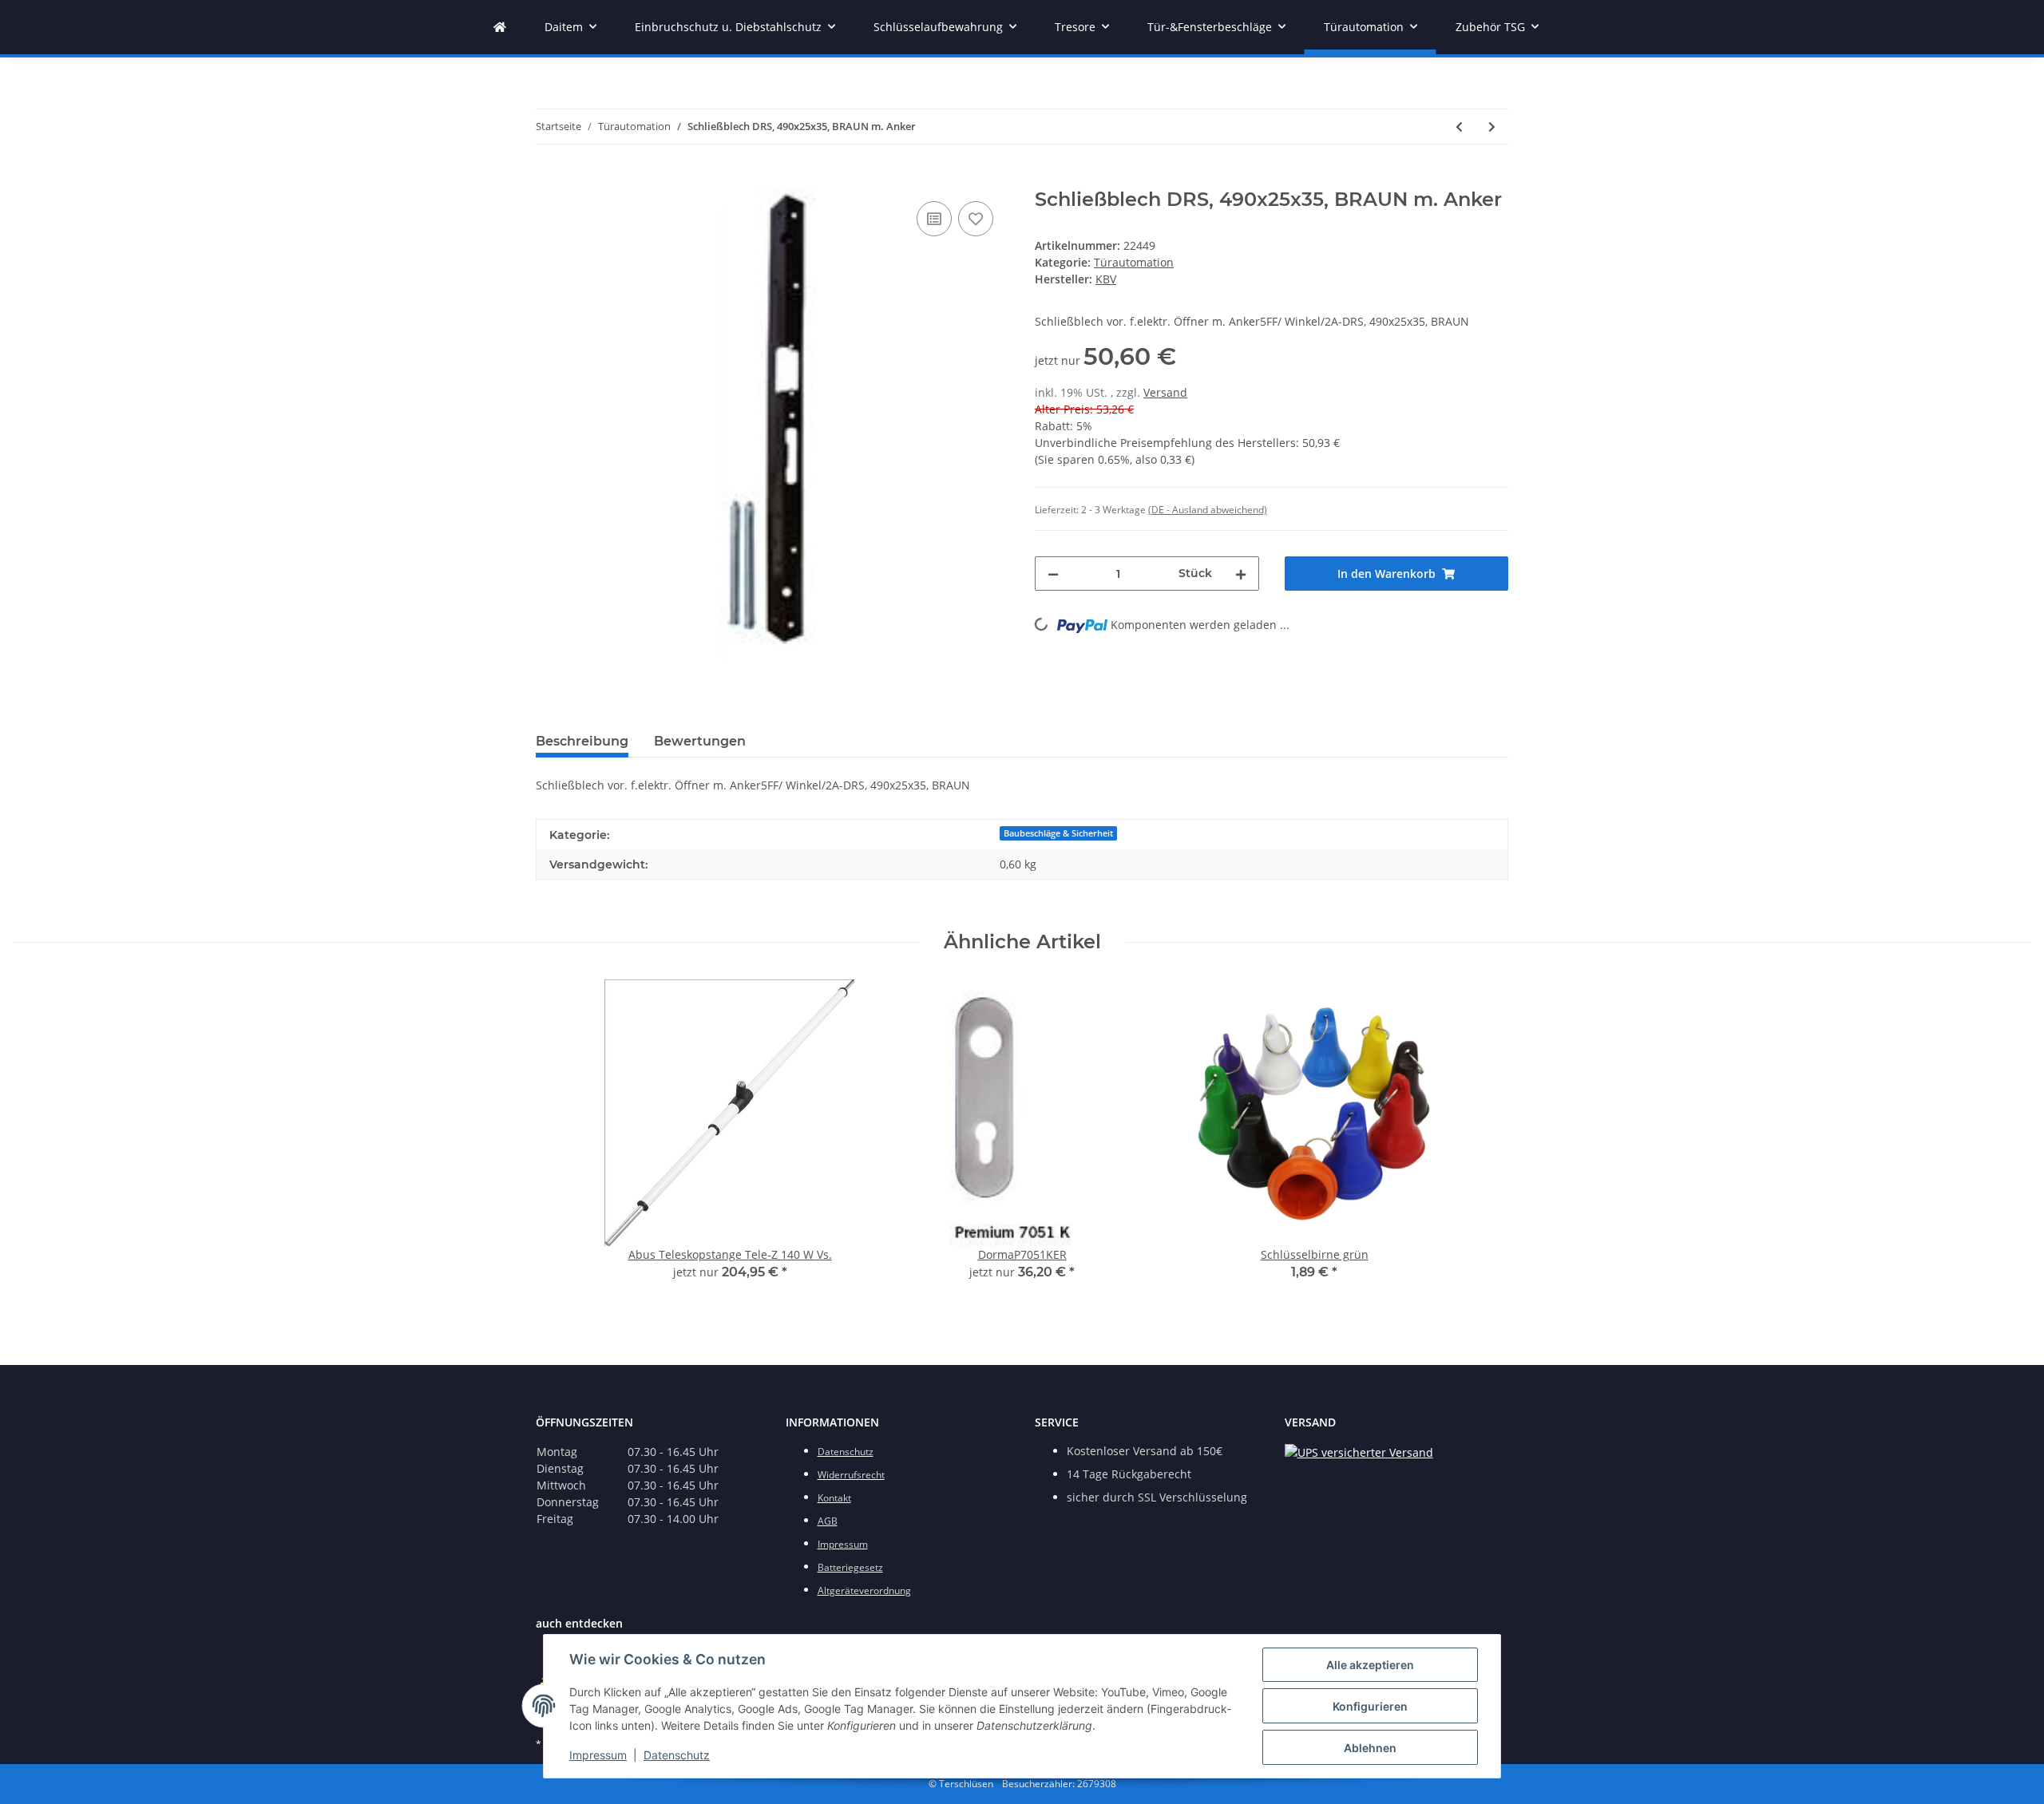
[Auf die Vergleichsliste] (934, 219)
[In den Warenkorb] (549, 180)
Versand (1165, 392)
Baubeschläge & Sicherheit (1058, 833)
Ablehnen (1370, 1748)
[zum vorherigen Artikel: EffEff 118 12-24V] (1459, 127)
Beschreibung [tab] (582, 741)
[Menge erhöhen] (1241, 574)
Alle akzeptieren (1370, 1665)
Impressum (598, 1755)
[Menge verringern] (1053, 574)
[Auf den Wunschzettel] (976, 219)
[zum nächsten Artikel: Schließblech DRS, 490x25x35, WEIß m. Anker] (1492, 127)
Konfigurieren (1370, 1706)
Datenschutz (677, 1755)
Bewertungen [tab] (700, 741)
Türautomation (1134, 262)
